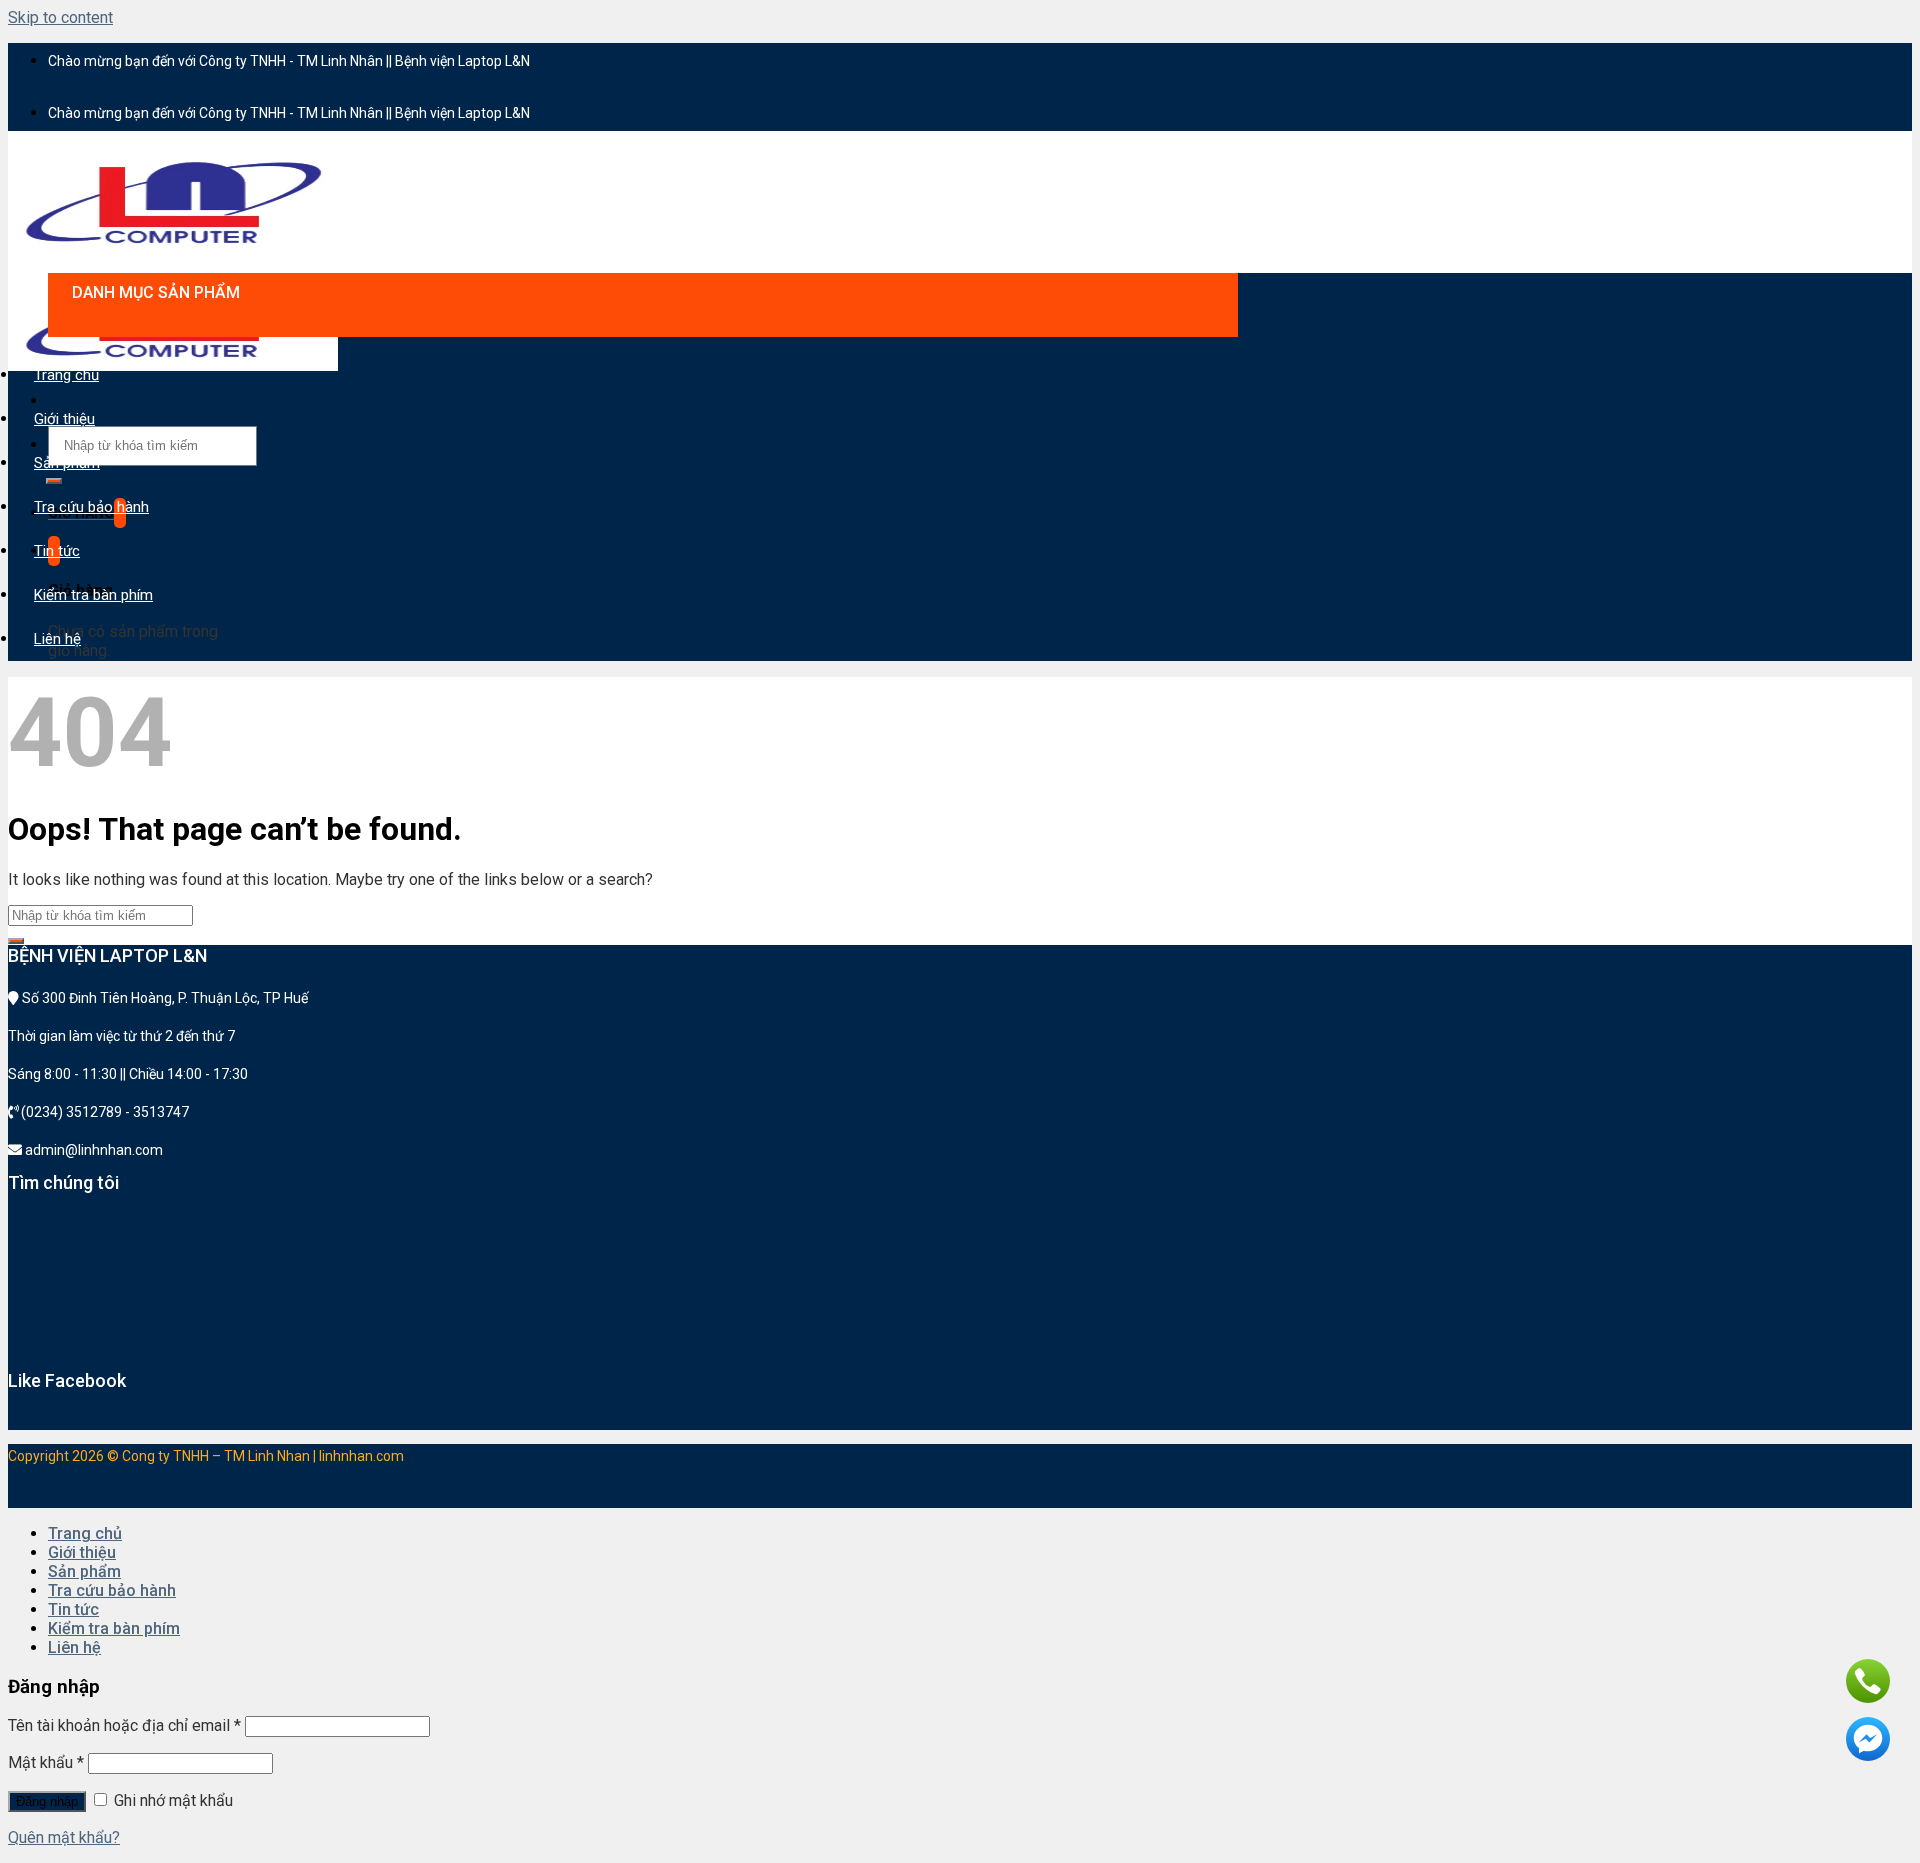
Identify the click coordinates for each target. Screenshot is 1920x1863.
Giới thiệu (64, 419)
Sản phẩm (67, 463)
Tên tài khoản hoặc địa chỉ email (124, 1725)
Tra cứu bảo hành (91, 507)
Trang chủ (66, 375)
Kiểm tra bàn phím (93, 595)
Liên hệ (57, 639)
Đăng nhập (47, 1801)
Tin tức (57, 551)
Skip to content (60, 17)
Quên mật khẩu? (64, 1837)
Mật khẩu (46, 1762)
